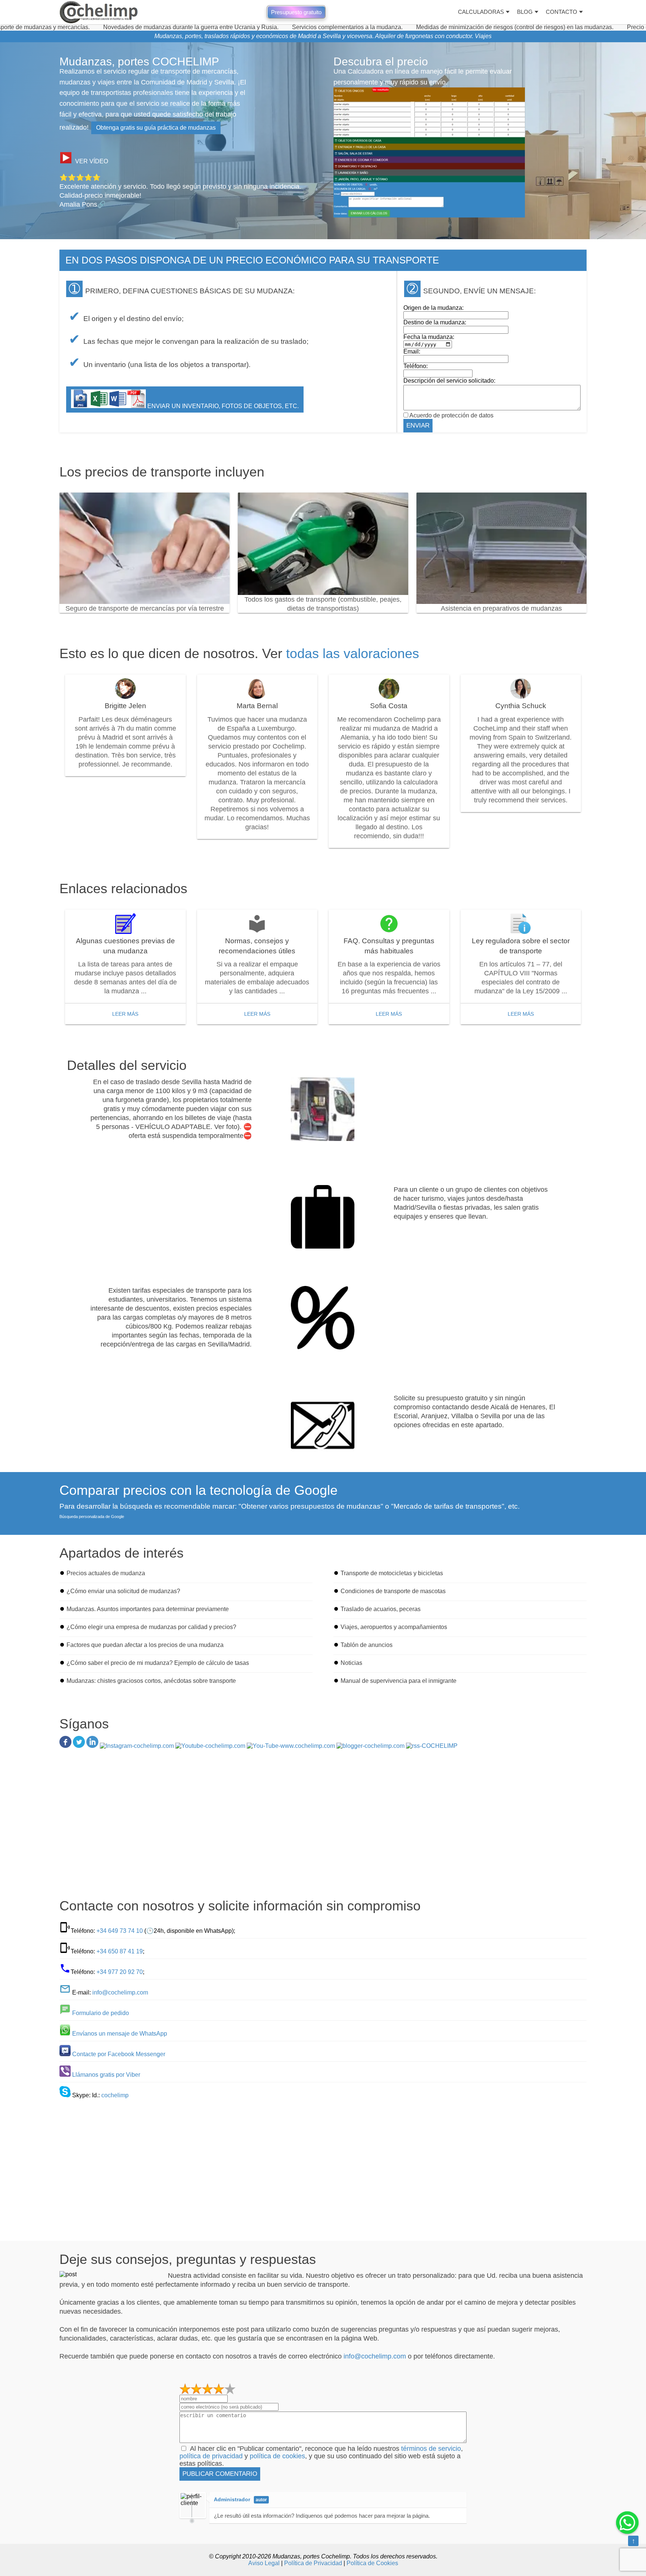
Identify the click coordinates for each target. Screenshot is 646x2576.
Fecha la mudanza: (429, 337)
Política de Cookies (372, 2563)
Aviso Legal (264, 2563)
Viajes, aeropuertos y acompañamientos (394, 1627)
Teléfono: (416, 366)
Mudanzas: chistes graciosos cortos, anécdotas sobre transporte (151, 1681)
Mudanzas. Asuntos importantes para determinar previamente (148, 1609)
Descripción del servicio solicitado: (449, 381)
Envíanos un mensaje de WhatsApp (120, 2034)
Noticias (351, 1663)
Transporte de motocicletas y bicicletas (392, 1573)
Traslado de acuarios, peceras (381, 1609)
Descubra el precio (381, 61)
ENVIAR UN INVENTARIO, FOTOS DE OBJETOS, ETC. (222, 406)
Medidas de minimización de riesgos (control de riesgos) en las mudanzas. (424, 27)
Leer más (125, 1014)
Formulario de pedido (101, 2013)
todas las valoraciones (353, 653)
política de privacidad (211, 2456)
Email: (412, 351)
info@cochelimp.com (120, 1992)
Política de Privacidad (313, 2563)
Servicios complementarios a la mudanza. (256, 27)
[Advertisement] (323, 1826)
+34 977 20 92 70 (120, 1972)
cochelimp (115, 2095)
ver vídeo (92, 161)
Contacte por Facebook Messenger (119, 2054)
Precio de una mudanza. (568, 27)
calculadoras (481, 12)
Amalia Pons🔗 (82, 204)
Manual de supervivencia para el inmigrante (399, 1681)
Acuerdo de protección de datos (451, 415)
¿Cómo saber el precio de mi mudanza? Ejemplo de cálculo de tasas (158, 1663)
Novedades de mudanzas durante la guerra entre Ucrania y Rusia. (100, 27)
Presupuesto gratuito (296, 12)
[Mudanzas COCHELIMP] (99, 12)
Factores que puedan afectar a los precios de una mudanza (145, 1645)
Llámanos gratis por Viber (106, 2075)
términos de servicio (431, 2449)
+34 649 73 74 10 (120, 1931)
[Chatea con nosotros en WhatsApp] (627, 2523)
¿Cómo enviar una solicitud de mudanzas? (123, 1591)
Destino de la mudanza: (435, 322)
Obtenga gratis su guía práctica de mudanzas (156, 128)
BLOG (525, 12)
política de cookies (277, 2456)
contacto (562, 12)
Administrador (232, 2499)
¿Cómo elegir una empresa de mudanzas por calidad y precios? (151, 1627)
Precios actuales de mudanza (106, 1573)
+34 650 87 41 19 (120, 1951)
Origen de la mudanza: (433, 308)
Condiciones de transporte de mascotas (393, 1591)
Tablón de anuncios (367, 1645)
